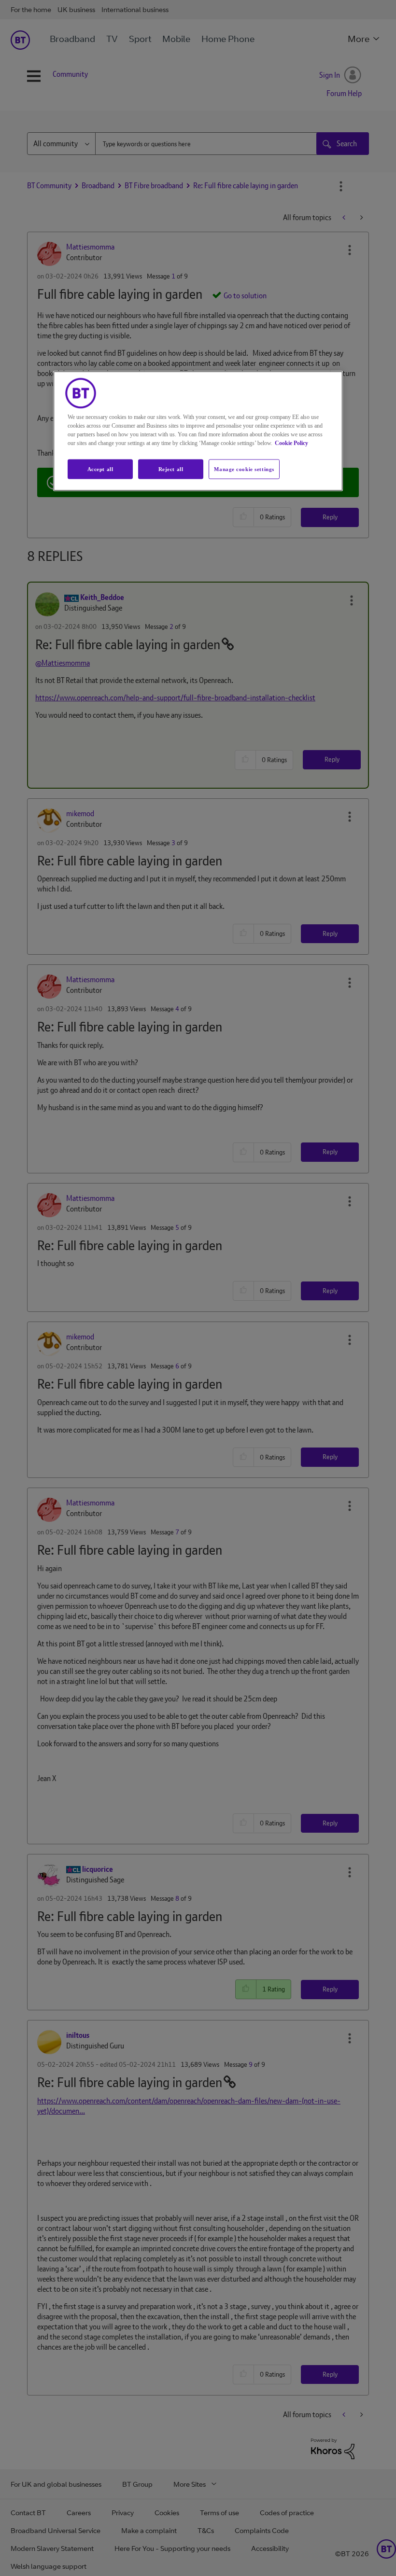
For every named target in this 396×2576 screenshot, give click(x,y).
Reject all (171, 469)
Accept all (100, 469)
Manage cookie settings (244, 469)
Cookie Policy (291, 443)
